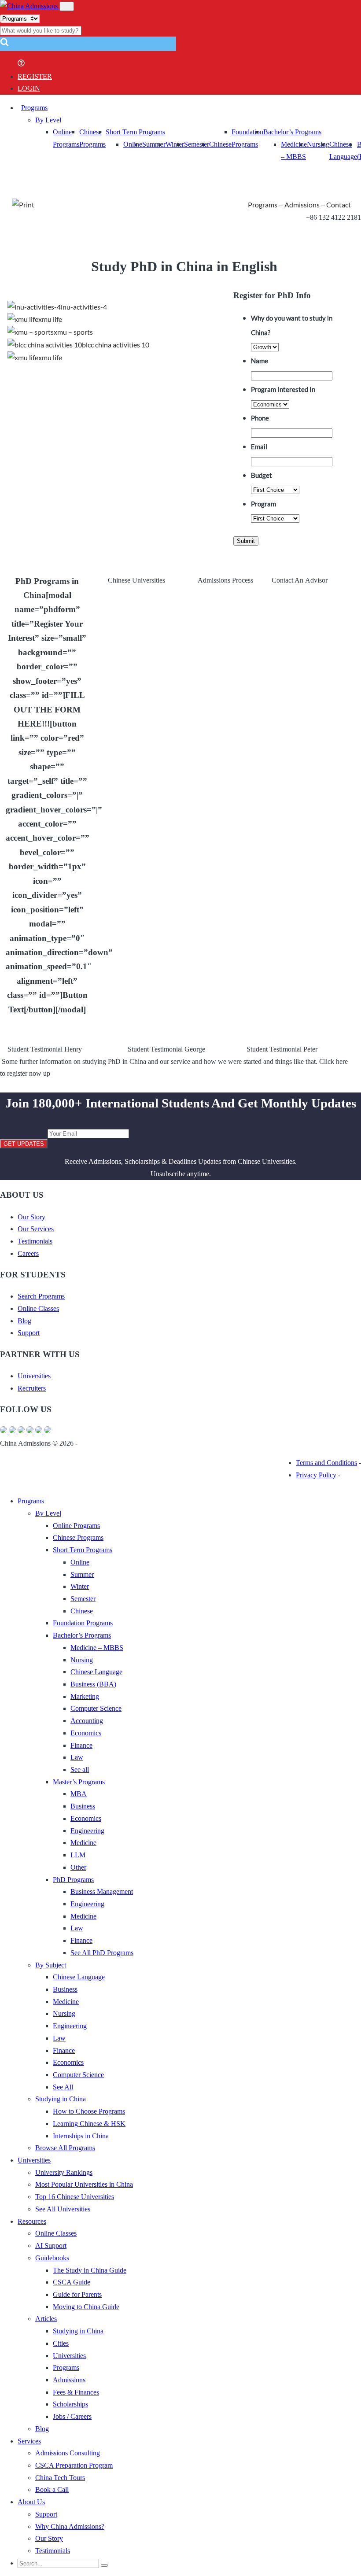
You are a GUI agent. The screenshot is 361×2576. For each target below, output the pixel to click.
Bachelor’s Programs (292, 132)
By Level (48, 120)
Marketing (85, 1696)
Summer (154, 144)
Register (35, 76)
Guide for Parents (77, 2294)
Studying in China (61, 2099)
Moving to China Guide (86, 2307)
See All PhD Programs (102, 1953)
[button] (4, 45)
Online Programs (76, 1526)
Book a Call (52, 2489)
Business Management (102, 1891)
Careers (28, 1253)
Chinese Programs (78, 1537)
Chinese (220, 144)
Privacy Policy (316, 1475)
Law (77, 1757)
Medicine (83, 1843)
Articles (46, 2319)
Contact (339, 205)
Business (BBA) (93, 1684)
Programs (34, 108)
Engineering (87, 1831)
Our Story (31, 1217)
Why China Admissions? (70, 2526)
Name (260, 361)
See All (63, 2087)
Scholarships (70, 2404)
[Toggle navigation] (67, 6)
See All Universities (63, 2209)
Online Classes (38, 1308)
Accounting (87, 1721)
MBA (79, 1794)
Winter (175, 144)
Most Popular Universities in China (84, 2184)
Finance (81, 1745)
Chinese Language (96, 1672)
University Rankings (64, 2172)
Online (133, 144)
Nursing (318, 144)
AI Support (51, 2246)
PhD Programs (73, 1880)
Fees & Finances (76, 2392)
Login (29, 88)
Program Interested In (283, 389)
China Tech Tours (60, 2478)
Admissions (302, 205)
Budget (262, 475)
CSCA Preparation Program (74, 2465)
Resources (32, 2221)
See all (80, 1770)
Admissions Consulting (68, 2453)
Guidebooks (52, 2258)
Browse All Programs (65, 2148)
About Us (31, 2502)
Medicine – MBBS (97, 1648)
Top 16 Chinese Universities (75, 2197)
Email (259, 447)
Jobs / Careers (72, 2416)
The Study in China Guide (90, 2270)
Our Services (36, 1229)
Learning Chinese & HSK (89, 2124)
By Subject (51, 1965)
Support (29, 1333)
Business (83, 1806)
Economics (86, 1733)
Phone (260, 418)
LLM (78, 1855)
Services (29, 2441)
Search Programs (41, 1296)
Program (263, 504)
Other (78, 1867)
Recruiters (32, 1388)
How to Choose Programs (89, 2111)
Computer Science (96, 1708)
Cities (61, 2343)
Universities (34, 1376)
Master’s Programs (79, 1782)
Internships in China (81, 2136)
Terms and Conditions (326, 1463)
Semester (197, 144)
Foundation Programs (83, 1623)
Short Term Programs (135, 132)
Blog (24, 1321)
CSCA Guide (72, 2282)
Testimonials (35, 1241)
